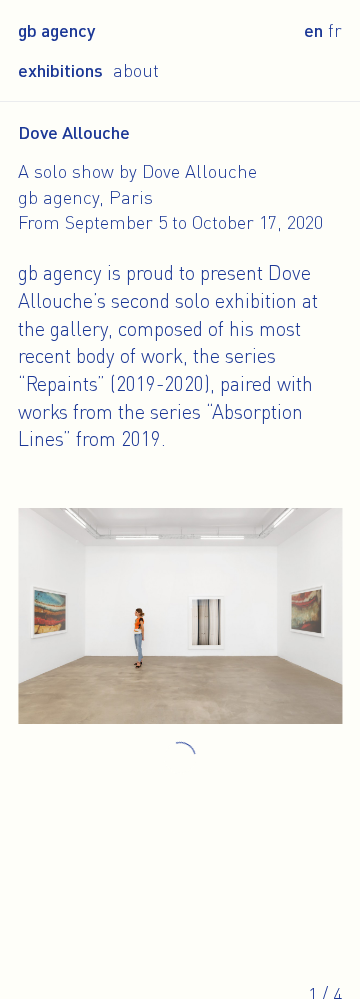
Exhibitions (60, 70)
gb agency (56, 30)
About (136, 70)
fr (335, 30)
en (313, 30)
